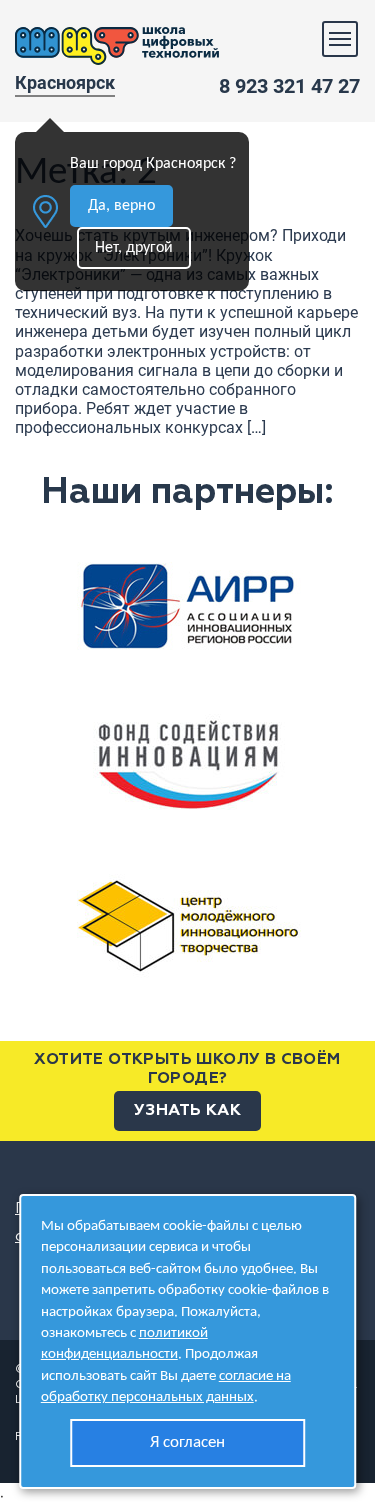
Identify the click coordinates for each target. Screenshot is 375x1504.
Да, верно (121, 206)
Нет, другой (134, 248)
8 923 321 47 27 (289, 86)
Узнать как (187, 1111)
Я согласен (187, 1442)
